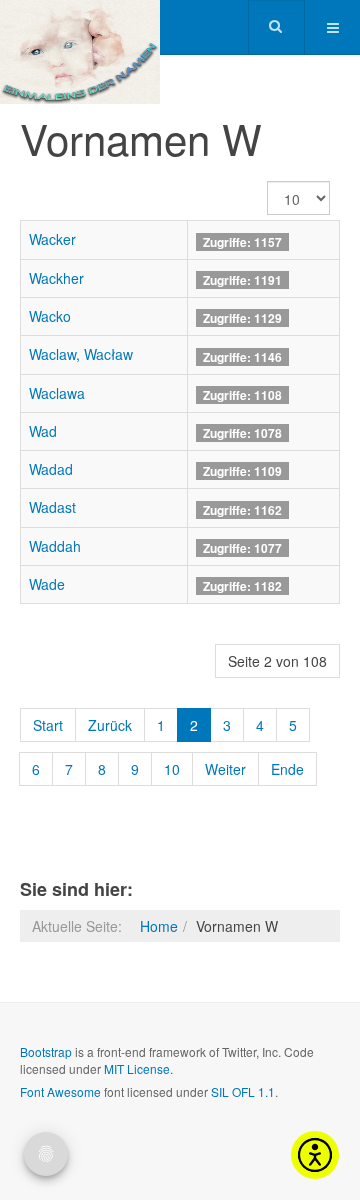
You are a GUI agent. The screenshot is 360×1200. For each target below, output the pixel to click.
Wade (47, 584)
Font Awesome (60, 1091)
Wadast (52, 507)
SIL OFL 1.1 (243, 1091)
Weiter (225, 769)
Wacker (52, 239)
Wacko (50, 316)
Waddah (55, 546)
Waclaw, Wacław (81, 354)
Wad (43, 431)
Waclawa (57, 393)
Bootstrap (46, 1051)
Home (159, 926)
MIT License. (138, 1068)
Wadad (51, 469)
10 (172, 769)
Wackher (56, 278)
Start (48, 725)
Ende (287, 769)
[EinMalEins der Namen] (80, 27)
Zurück (110, 725)
